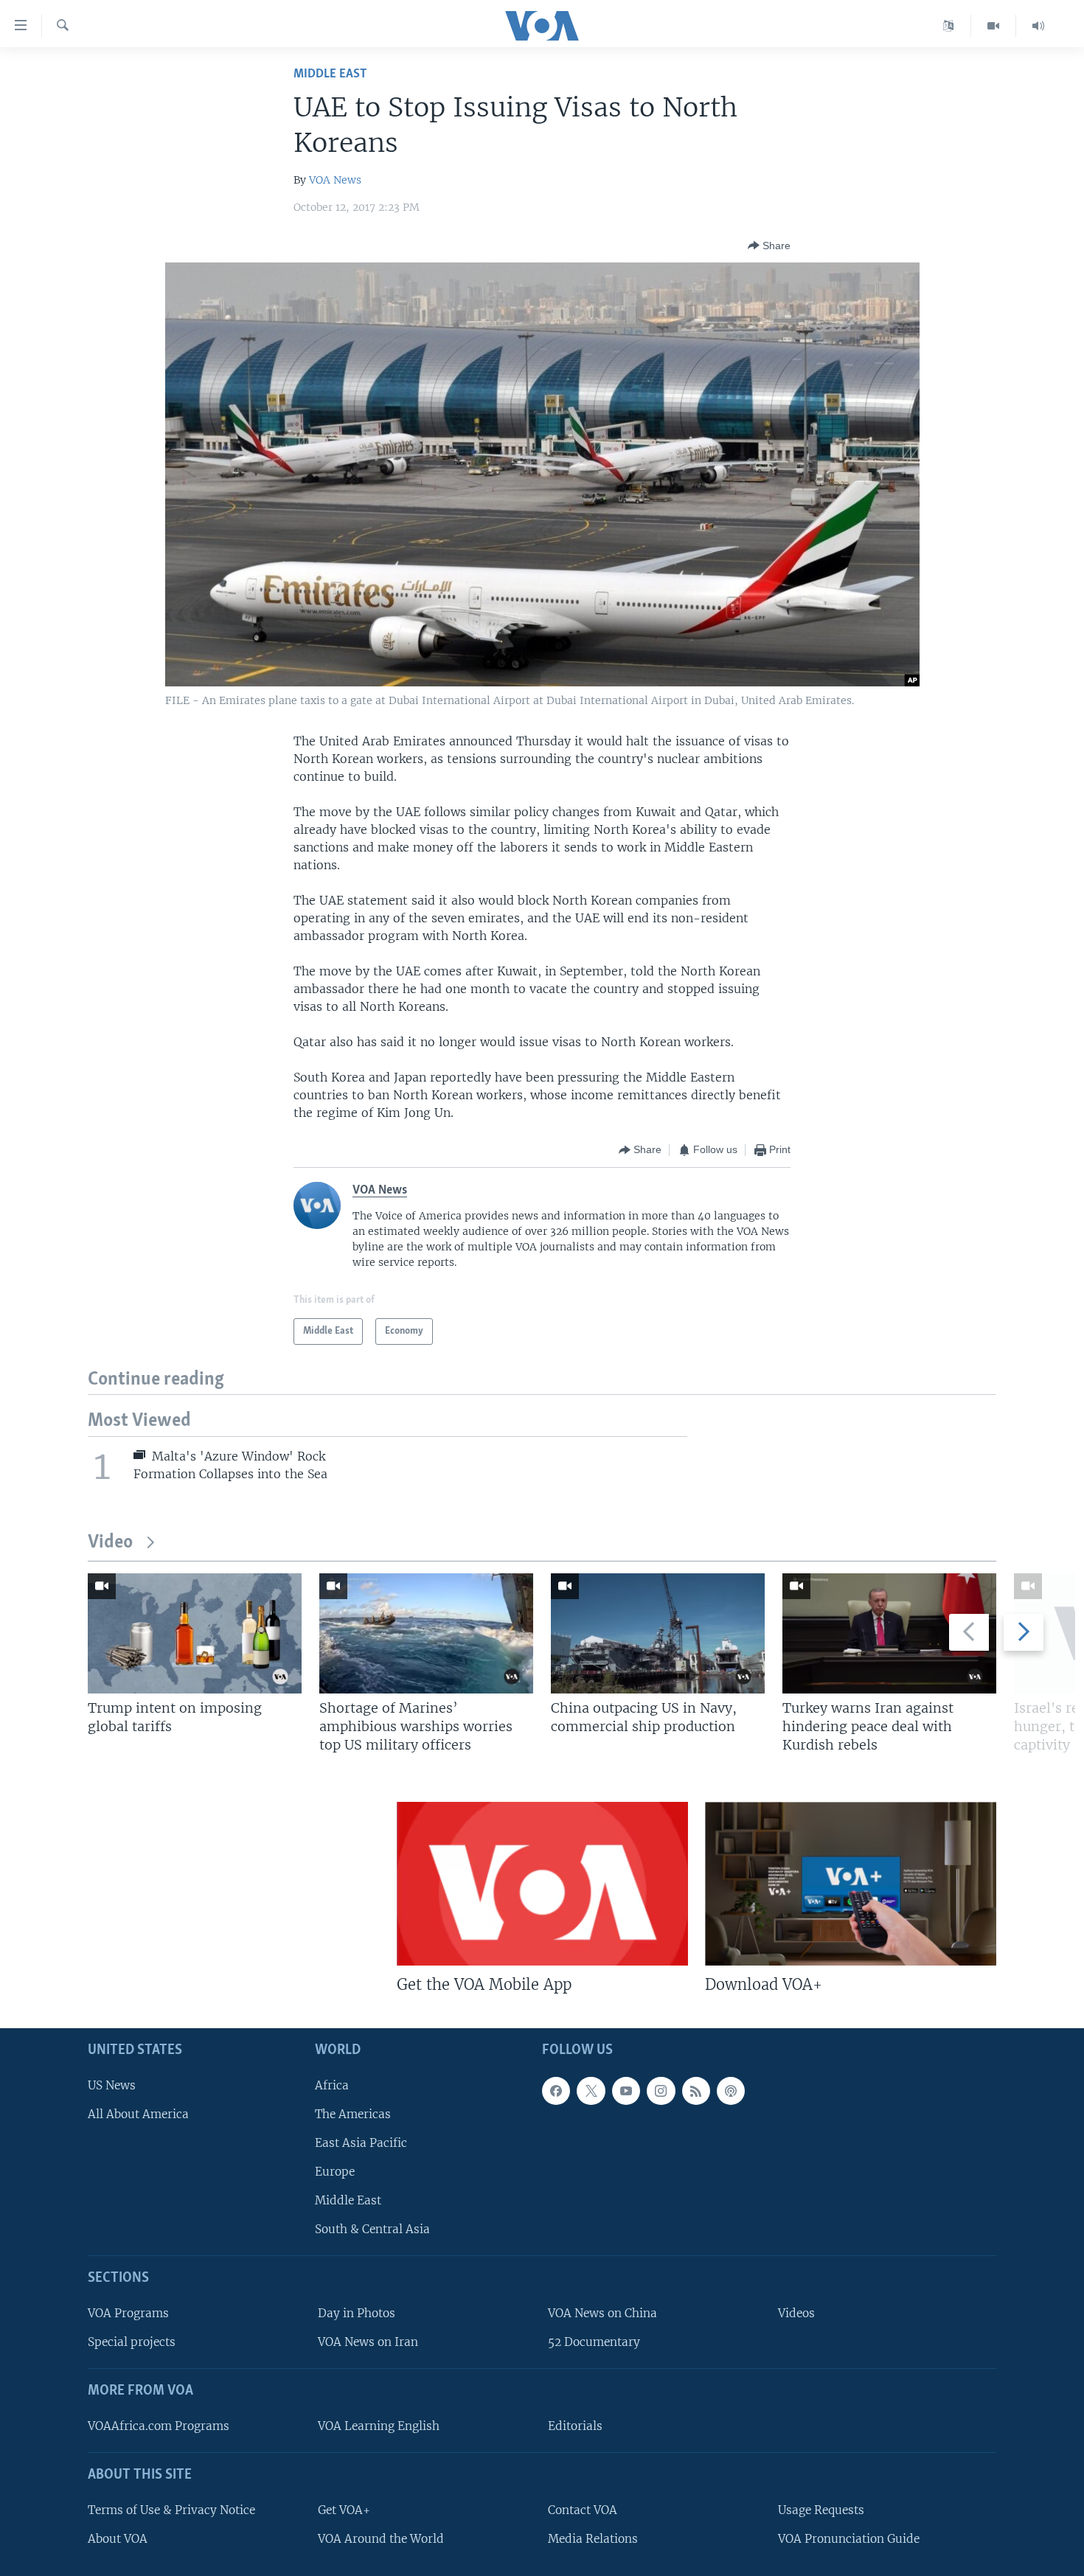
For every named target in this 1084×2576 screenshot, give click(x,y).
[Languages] (949, 26)
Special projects (132, 2342)
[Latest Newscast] (1038, 26)
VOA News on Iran (368, 2342)
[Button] (769, 246)
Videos (796, 2313)
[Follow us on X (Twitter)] (591, 2090)
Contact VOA (583, 2509)
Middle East (330, 74)
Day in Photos (357, 2313)
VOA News (335, 180)
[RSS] (696, 2090)
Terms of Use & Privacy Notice (171, 2509)
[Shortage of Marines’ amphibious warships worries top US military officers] (426, 1633)
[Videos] (994, 26)
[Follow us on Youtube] (626, 2090)
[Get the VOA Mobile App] (542, 1884)
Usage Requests (821, 2509)
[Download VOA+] (851, 1884)
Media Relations (593, 2538)
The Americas (353, 2113)
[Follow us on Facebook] (556, 2090)
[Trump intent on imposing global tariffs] (195, 1633)
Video (110, 1543)
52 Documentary (594, 2342)
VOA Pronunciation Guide (849, 2538)
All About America (138, 2113)
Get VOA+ (344, 2509)
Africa (332, 2085)
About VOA (118, 2538)
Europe (335, 2172)
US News (112, 2085)
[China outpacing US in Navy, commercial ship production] (658, 1633)
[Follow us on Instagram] (661, 2090)
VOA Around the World (381, 2538)
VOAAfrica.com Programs (159, 2425)
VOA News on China (602, 2313)
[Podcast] (731, 2090)
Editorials (575, 2425)
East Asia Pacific (361, 2142)
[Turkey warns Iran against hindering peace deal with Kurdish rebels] (889, 1633)
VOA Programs (128, 2313)
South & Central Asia (372, 2229)
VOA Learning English (379, 2425)
